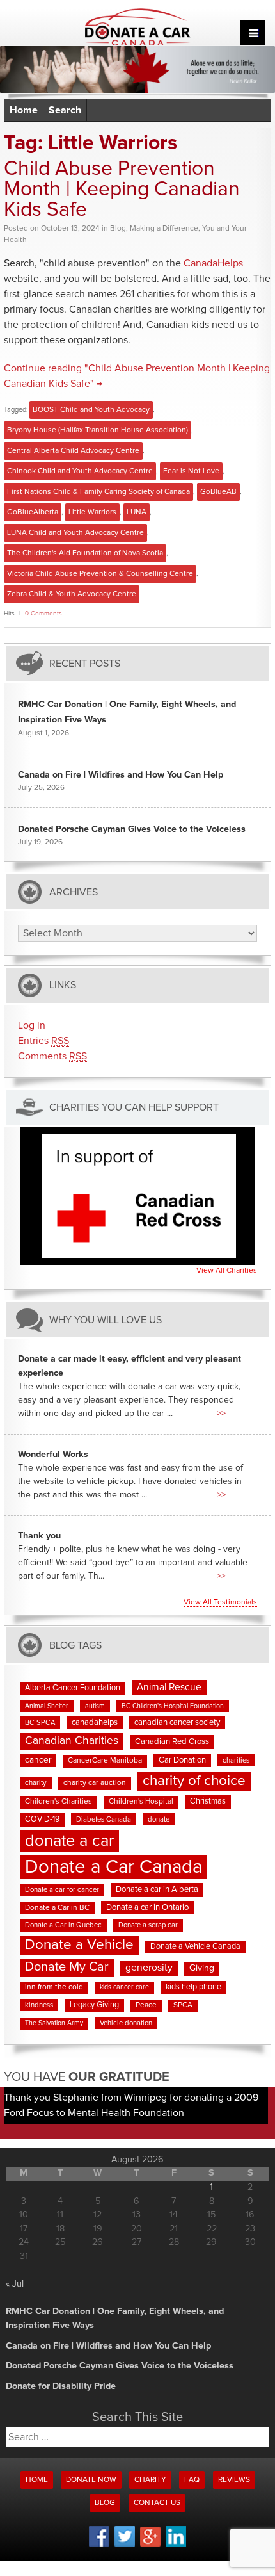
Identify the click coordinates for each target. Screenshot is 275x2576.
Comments (52, 1056)
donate (159, 1819)
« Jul (15, 2284)
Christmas (208, 1801)
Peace (146, 2005)
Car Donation (182, 1760)
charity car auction (95, 1783)
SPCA (183, 2005)
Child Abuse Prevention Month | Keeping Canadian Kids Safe (122, 190)
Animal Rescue (169, 1687)
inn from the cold (54, 1987)
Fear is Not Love (191, 471)
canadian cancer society (177, 1723)
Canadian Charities (72, 1741)
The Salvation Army (54, 2023)
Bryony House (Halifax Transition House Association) (98, 430)
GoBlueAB (218, 492)
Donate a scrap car (148, 1925)
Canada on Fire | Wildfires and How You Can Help (121, 775)
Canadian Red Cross (172, 1742)
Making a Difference (164, 229)
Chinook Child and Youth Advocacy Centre (80, 471)
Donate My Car (67, 1967)
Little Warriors (92, 512)
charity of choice (194, 1781)
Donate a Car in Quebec (63, 1925)
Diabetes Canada (104, 1819)
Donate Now (91, 2480)
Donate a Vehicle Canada (195, 1947)
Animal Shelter (47, 1706)
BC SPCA (40, 1723)
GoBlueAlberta (33, 512)
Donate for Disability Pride (61, 2386)
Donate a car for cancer (62, 1890)
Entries (43, 1041)
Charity (150, 2480)
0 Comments (43, 614)
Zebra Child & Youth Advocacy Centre (72, 594)
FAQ (192, 2480)
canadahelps (95, 1723)
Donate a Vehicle (79, 1945)
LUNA (137, 512)
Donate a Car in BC (57, 1908)
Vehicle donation (126, 2023)
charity (36, 1783)
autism (95, 1706)
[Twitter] (125, 2545)
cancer (38, 1760)
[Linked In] (176, 2545)
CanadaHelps (213, 263)
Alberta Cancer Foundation (73, 1688)
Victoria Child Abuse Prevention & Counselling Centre (100, 574)
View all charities (227, 1271)
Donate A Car (138, 27)
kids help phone (193, 1987)
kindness (39, 2005)
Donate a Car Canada (114, 1867)
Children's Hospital (141, 1802)
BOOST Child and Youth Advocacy (91, 410)
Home (24, 110)
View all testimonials (220, 1602)
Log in (32, 1025)
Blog (118, 229)
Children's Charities (59, 1802)
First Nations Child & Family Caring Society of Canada (98, 492)
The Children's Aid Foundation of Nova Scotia (85, 553)
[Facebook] (99, 2545)
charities (236, 1760)
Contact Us (157, 2503)
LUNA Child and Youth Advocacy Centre (75, 533)
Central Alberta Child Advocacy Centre (73, 451)
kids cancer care (124, 1987)
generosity (149, 1968)
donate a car (69, 1841)
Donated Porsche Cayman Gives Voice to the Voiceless (132, 829)
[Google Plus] (150, 2545)
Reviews (234, 2480)
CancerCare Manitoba (105, 1761)
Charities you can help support (134, 1108)
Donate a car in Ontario (147, 1908)
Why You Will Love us (106, 1320)
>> (221, 1414)
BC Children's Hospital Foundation (173, 1706)
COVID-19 (42, 1819)
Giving (202, 1968)
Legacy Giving (94, 2005)
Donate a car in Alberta (157, 1890)
